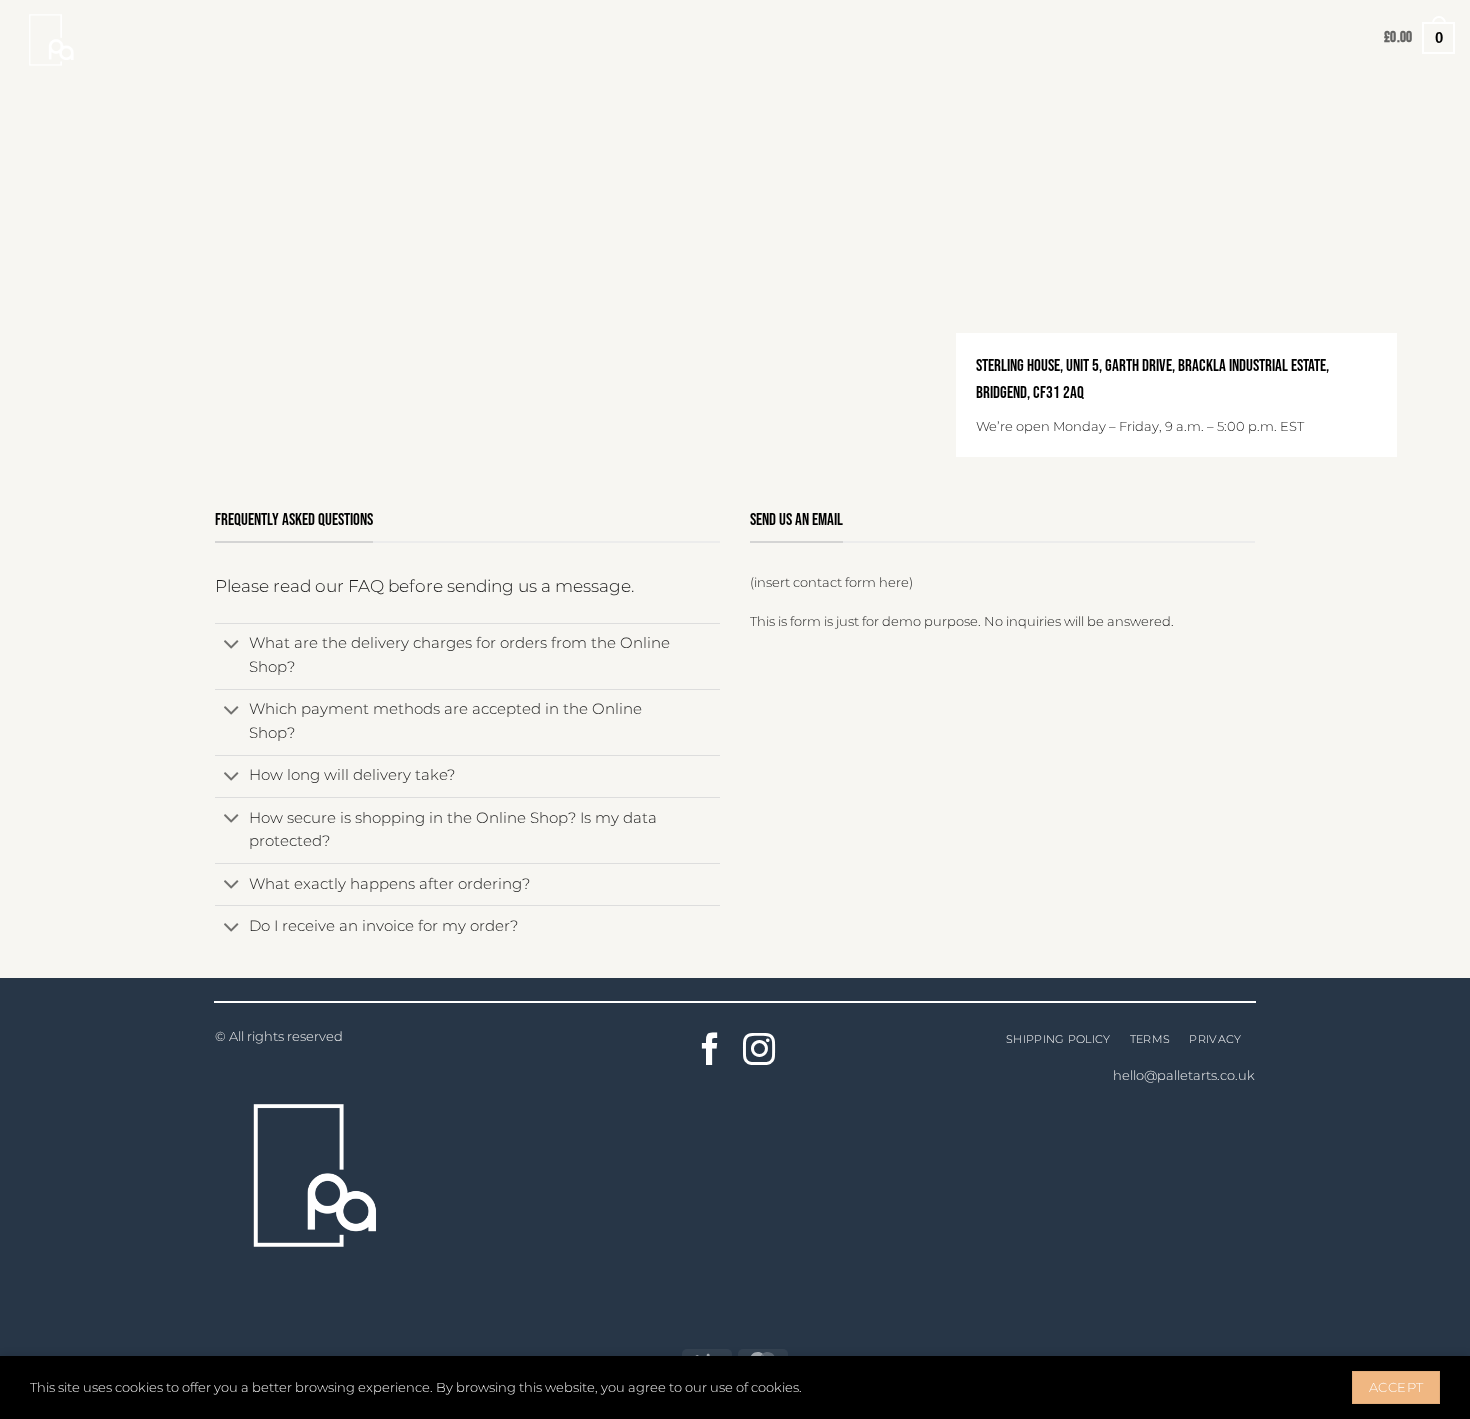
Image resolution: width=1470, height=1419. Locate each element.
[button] (1419, 37)
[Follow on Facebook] (710, 1052)
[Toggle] (231, 646)
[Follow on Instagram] (759, 1052)
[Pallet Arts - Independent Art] (65, 38)
